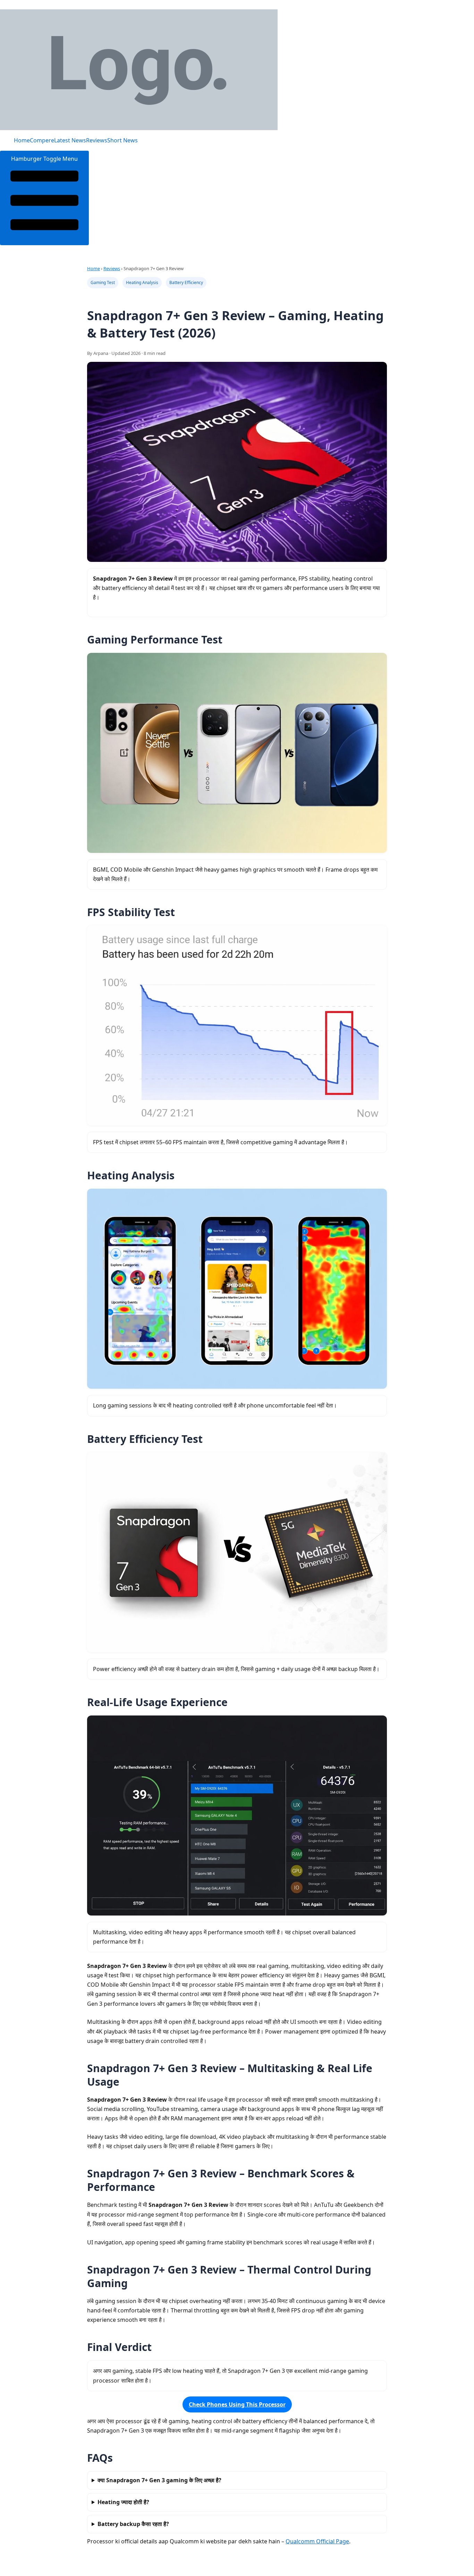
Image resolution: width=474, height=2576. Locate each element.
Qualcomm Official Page (317, 2541)
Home (22, 140)
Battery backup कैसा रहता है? (133, 2524)
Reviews (97, 140)
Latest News (70, 140)
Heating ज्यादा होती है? (123, 2502)
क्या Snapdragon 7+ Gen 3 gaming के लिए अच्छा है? (159, 2480)
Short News (122, 140)
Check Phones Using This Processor (237, 2404)
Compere (42, 140)
